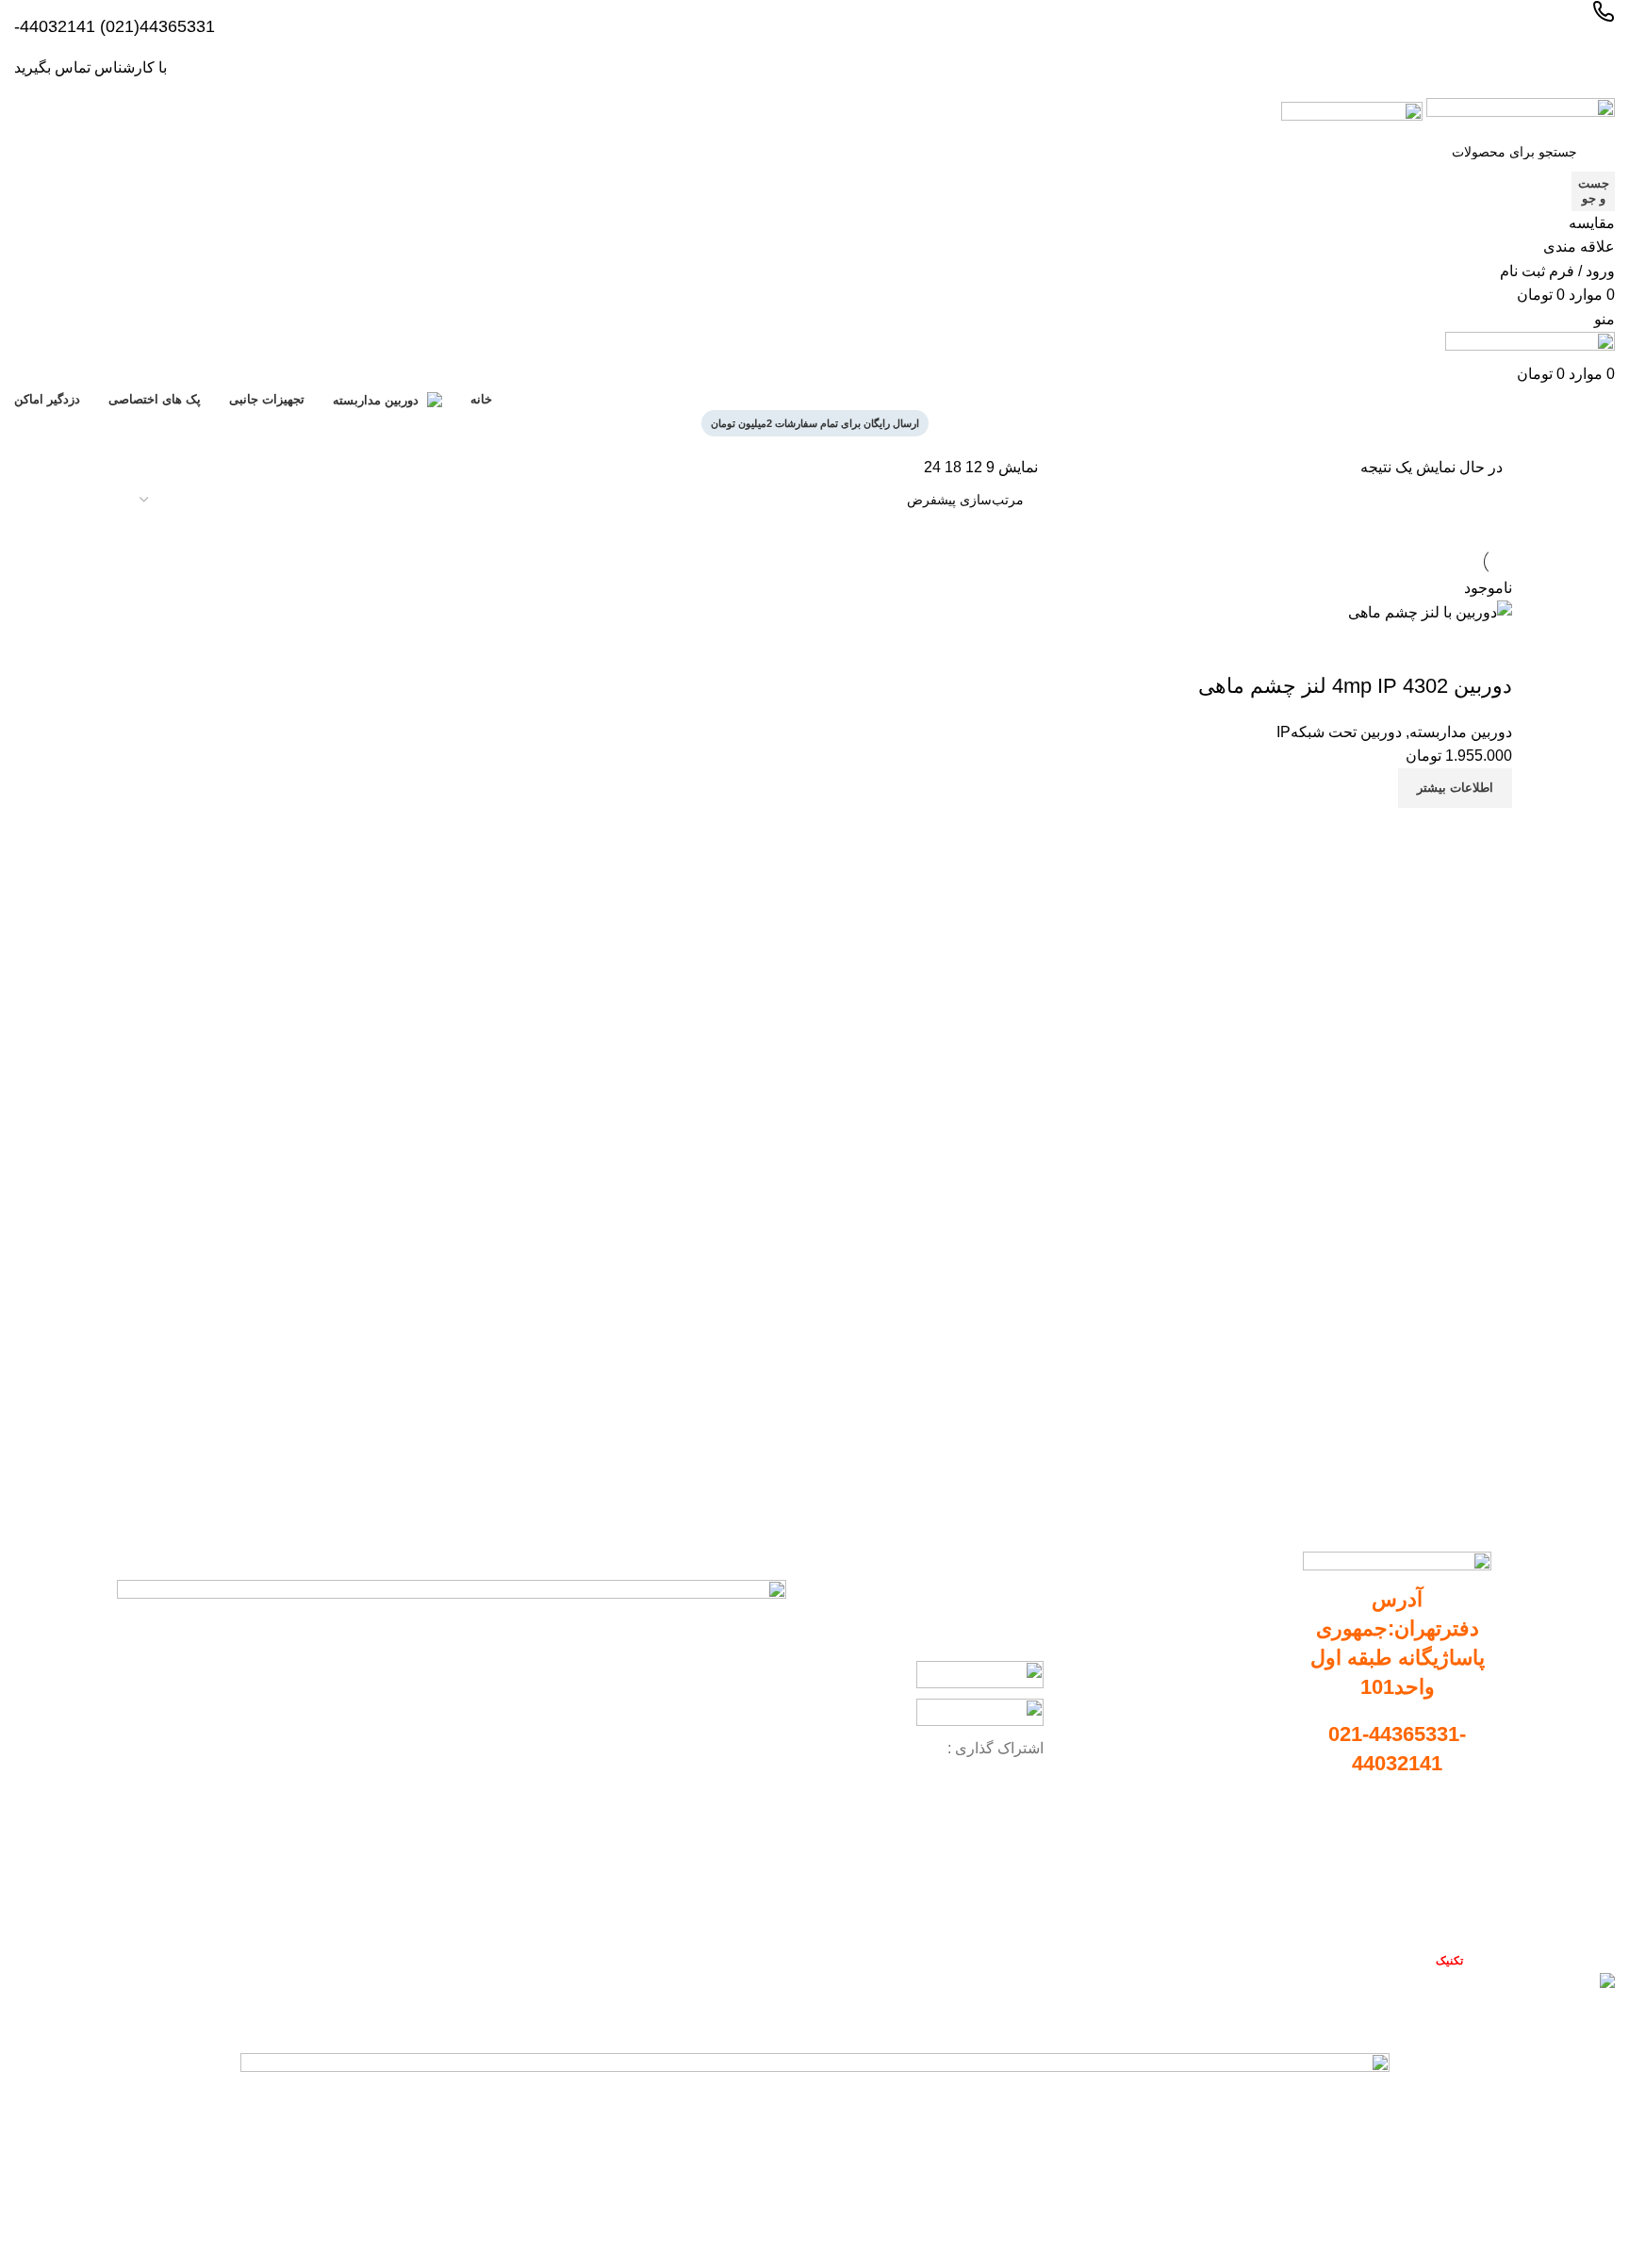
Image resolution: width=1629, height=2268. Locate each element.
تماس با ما (1467, 1913)
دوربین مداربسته (1227, 1635)
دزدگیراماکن (1239, 1764)
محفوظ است (1414, 1960)
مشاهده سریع (1441, 831)
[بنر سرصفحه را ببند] (1605, 2020)
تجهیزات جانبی (1233, 1699)
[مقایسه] (1489, 831)
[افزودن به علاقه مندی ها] (1489, 649)
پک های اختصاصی (1224, 1731)
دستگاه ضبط (1238, 1667)
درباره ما (1472, 1881)
